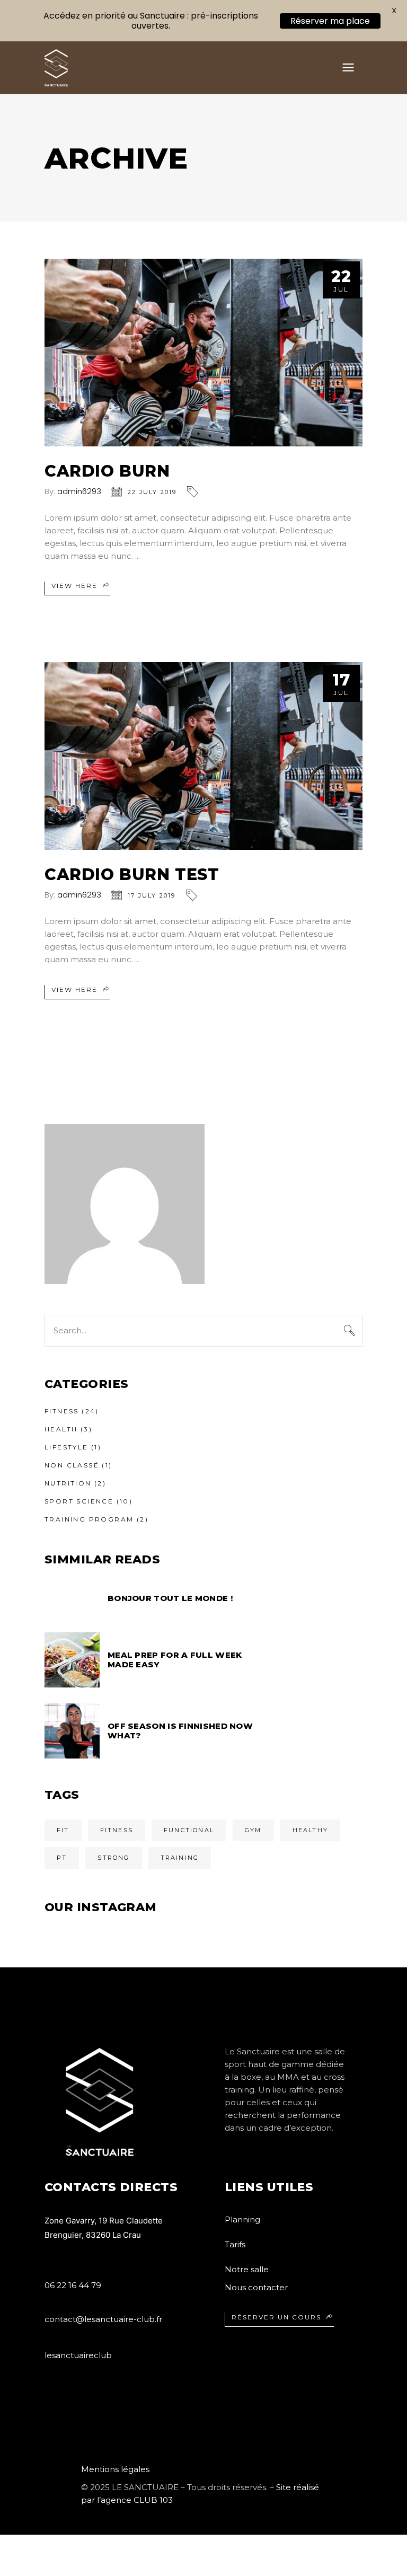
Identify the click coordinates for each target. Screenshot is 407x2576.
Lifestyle (67, 1447)
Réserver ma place (330, 21)
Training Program (89, 1519)
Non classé (72, 1465)
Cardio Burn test (132, 874)
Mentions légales (115, 2469)
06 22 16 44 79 (73, 2285)
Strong (113, 1858)
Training (180, 1858)
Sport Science (79, 1501)
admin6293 (79, 491)
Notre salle (247, 2269)
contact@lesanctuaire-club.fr (103, 2319)
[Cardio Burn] (203, 353)
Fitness (62, 1411)
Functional (189, 1830)
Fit (63, 1830)
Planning (242, 2219)
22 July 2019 (152, 492)
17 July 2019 (152, 895)
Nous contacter (256, 2287)
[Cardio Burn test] (203, 756)
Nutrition (68, 1483)
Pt (62, 1858)
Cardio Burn (107, 471)
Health (61, 1429)
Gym (253, 1830)
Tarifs (235, 2244)
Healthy (310, 1830)
